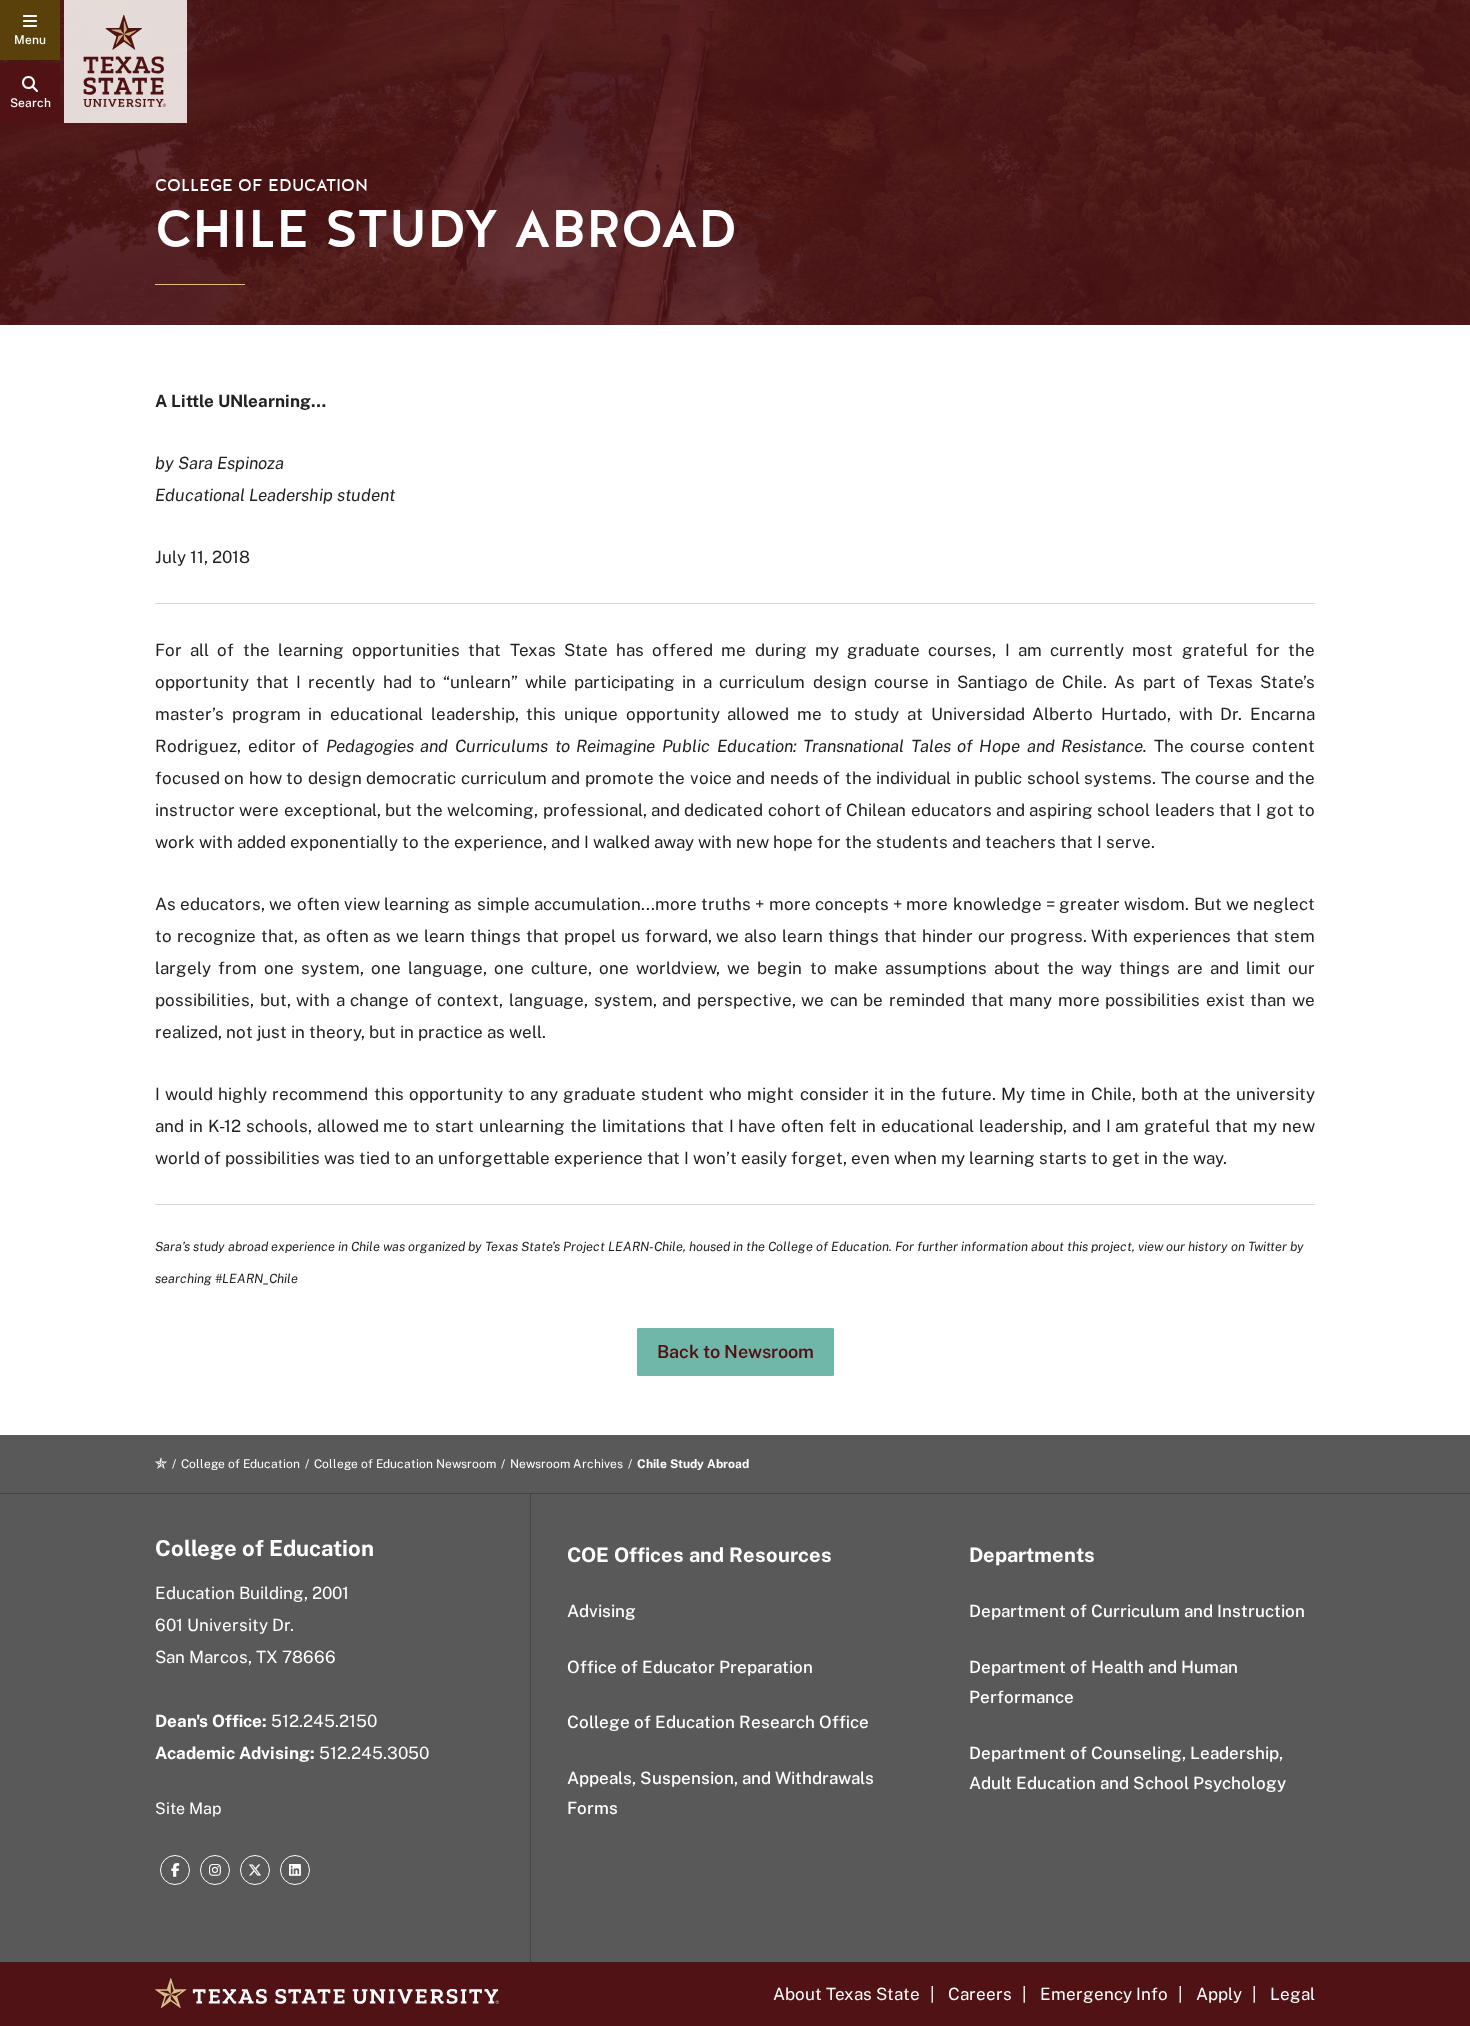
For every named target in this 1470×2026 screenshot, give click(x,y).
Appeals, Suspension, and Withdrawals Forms (720, 1793)
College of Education (261, 185)
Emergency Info (1104, 1994)
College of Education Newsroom (405, 1464)
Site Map (188, 1808)
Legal (1292, 1994)
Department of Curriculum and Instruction (1137, 1611)
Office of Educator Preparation (690, 1667)
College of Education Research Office (718, 1722)
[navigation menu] (30, 30)
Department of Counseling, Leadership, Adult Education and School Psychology (1127, 1768)
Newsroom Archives (566, 1464)
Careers (980, 1994)
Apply (1219, 1994)
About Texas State (846, 1994)
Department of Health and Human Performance (1103, 1682)
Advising (601, 1611)
